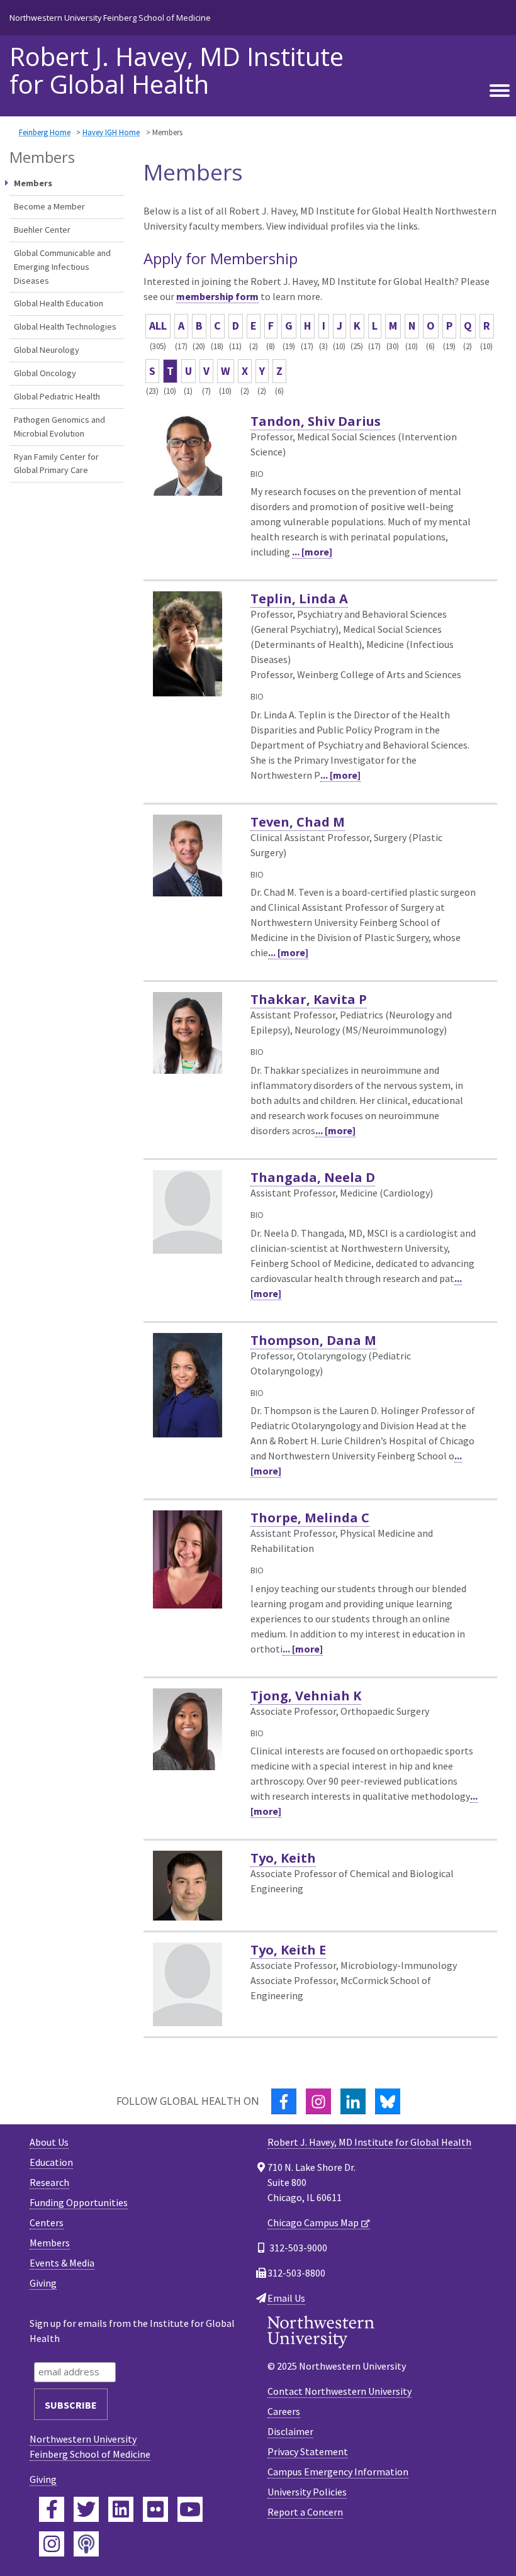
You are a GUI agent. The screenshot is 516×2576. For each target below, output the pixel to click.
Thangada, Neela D (313, 1177)
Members (50, 2243)
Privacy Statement (308, 2451)
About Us (49, 2142)
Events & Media (62, 2263)
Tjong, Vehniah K (306, 1696)
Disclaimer (290, 2431)
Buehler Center (42, 230)
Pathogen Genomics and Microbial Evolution (59, 427)
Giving (43, 2283)
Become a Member (49, 206)
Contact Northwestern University (339, 2391)
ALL (158, 326)
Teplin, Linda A (299, 599)
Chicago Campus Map (313, 2222)
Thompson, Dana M (313, 1340)
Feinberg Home (45, 132)
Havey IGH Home (111, 132)
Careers (284, 2411)
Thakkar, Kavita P (309, 999)
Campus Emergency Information (338, 2472)
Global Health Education (59, 303)
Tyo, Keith (283, 1858)
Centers (47, 2222)
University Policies (307, 2492)
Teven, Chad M (298, 822)
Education (51, 2162)
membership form (217, 296)
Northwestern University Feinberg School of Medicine (110, 18)
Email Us (286, 2298)
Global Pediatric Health (57, 396)
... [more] (312, 552)
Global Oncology (45, 373)
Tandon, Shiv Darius (316, 421)
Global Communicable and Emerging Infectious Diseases (62, 266)
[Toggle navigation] (500, 91)
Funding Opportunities (79, 2202)
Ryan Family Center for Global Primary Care (56, 464)
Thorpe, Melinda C (310, 1518)
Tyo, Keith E (288, 1950)
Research (49, 2182)
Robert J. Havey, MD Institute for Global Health (177, 70)
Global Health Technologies (65, 326)
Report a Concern (305, 2512)
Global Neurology (47, 350)
